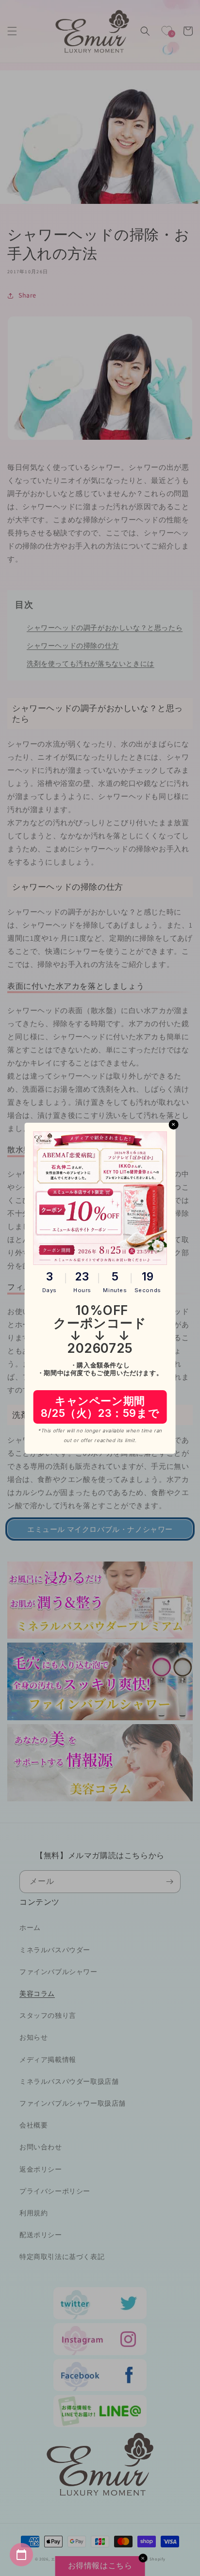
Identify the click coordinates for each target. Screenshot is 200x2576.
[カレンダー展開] (21, 2555)
